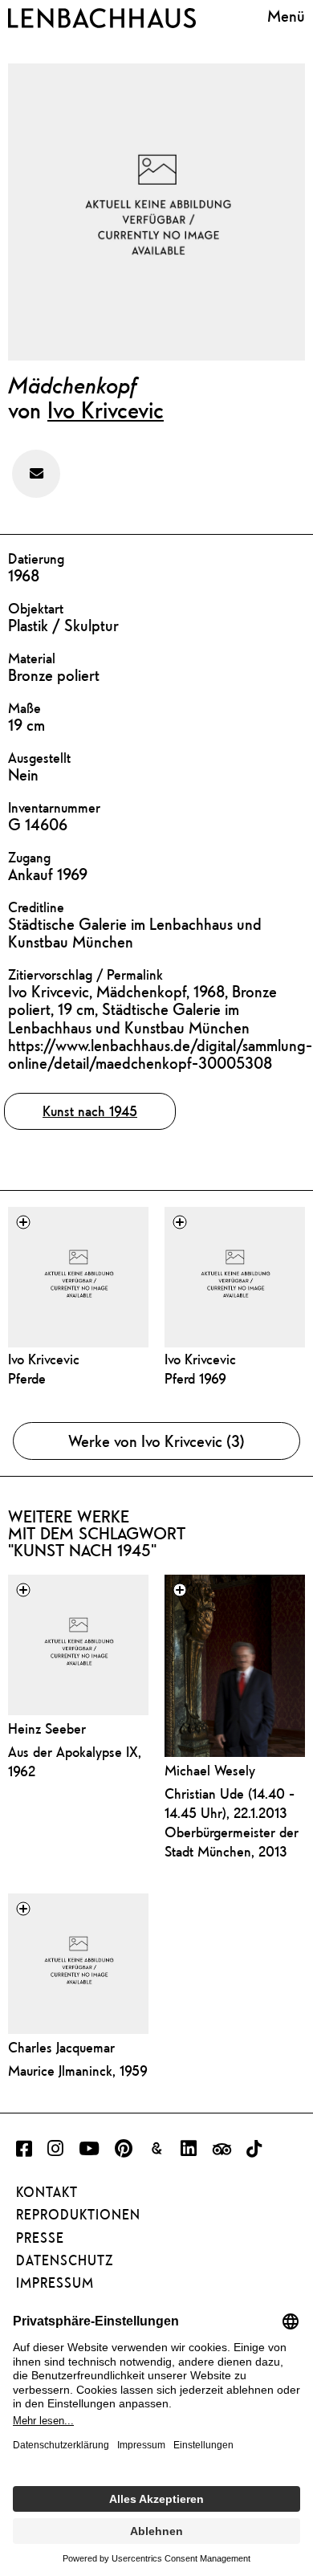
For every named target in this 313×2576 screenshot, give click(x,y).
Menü (286, 16)
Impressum (55, 2283)
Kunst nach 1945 (90, 1111)
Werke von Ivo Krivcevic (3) (156, 1441)
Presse (40, 2238)
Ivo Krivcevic (106, 410)
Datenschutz (65, 2260)
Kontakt (47, 2192)
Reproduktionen (78, 2215)
